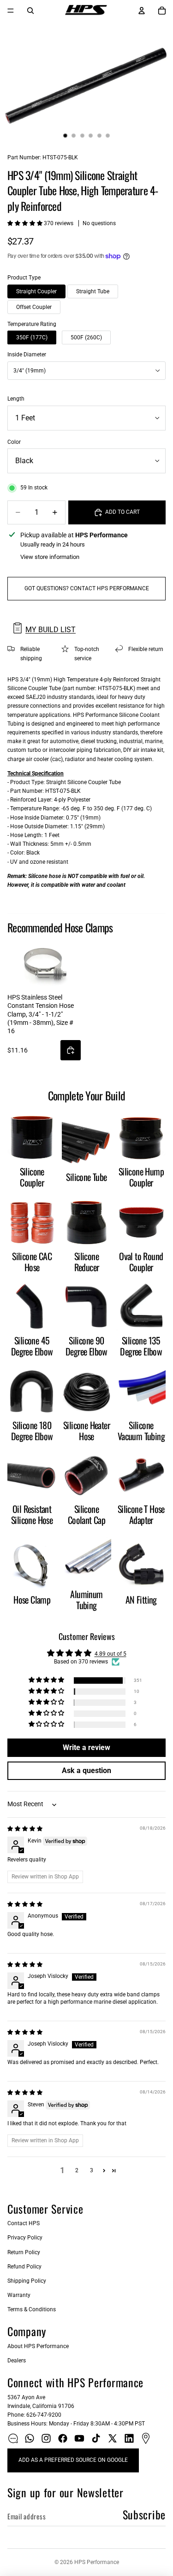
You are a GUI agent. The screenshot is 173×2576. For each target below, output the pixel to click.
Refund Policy (24, 2267)
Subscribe (144, 2514)
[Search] (30, 11)
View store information (50, 557)
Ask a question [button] (86, 1771)
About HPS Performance (38, 2346)
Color (14, 442)
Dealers (17, 2361)
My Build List (51, 630)
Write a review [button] (86, 1747)
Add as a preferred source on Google (73, 2460)
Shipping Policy (27, 2281)
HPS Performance (97, 2562)
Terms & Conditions (32, 2309)
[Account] (142, 11)
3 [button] (92, 2170)
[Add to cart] (71, 1050)
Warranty (19, 2295)
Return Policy (24, 2252)
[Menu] (11, 11)
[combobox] (86, 371)
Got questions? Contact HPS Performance (87, 588)
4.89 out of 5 (110, 1654)
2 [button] (77, 2170)
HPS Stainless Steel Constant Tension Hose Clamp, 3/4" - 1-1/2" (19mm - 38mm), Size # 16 (41, 1014)
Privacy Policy (25, 2238)
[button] (26, 223)
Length (16, 399)
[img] (25, 1829)
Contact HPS (24, 2223)
